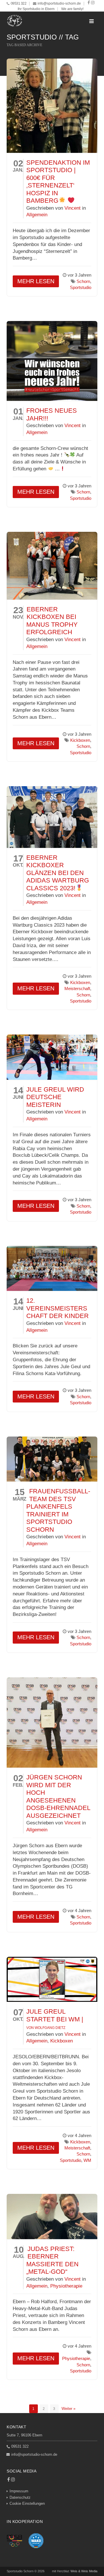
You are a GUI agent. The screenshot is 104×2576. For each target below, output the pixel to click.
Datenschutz (20, 2497)
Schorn (83, 281)
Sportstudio (81, 287)
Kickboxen (80, 740)
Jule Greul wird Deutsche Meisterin (55, 1097)
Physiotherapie (66, 2286)
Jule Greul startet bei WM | (55, 2019)
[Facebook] (89, 3)
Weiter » (68, 2409)
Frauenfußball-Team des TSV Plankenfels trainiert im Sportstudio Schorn (58, 1510)
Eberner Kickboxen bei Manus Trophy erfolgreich (52, 621)
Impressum (19, 2491)
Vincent (73, 208)
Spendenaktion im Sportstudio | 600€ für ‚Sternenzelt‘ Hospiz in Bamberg (58, 182)
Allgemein (37, 215)
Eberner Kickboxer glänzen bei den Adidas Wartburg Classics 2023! (58, 873)
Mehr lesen (36, 281)
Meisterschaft (77, 988)
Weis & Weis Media (84, 2571)
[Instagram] (93, 3)
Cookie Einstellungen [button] (27, 2503)
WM (87, 2160)
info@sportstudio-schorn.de (59, 3)
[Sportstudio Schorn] (15, 21)
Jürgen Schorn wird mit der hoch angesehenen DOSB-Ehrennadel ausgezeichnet (58, 1796)
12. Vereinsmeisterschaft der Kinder (57, 1308)
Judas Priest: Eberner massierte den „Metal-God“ (52, 2260)
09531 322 (19, 3)
